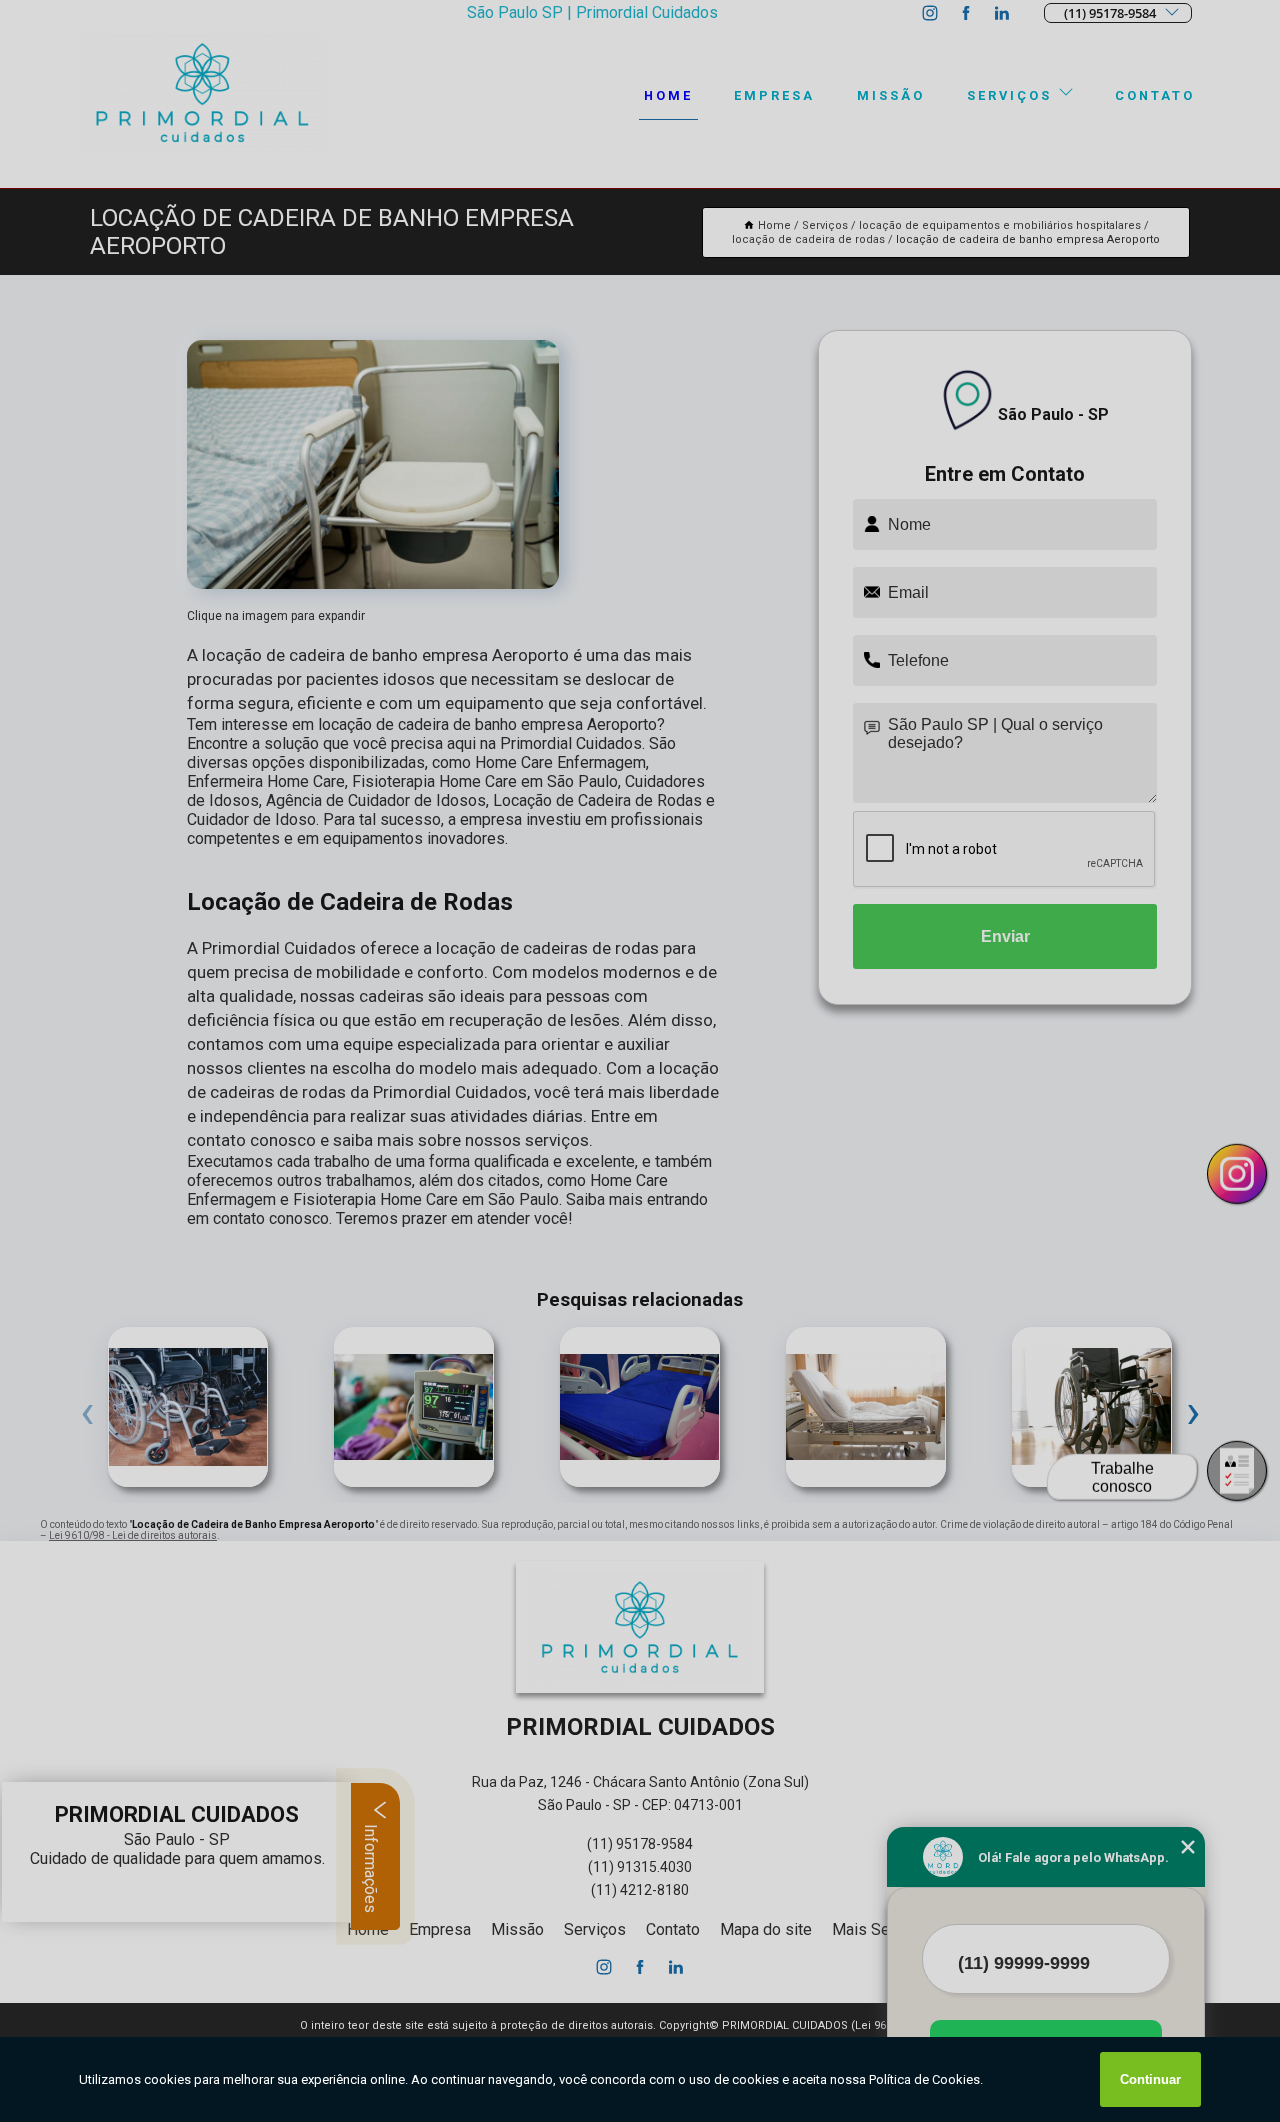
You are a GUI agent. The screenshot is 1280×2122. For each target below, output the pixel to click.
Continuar (1150, 2079)
